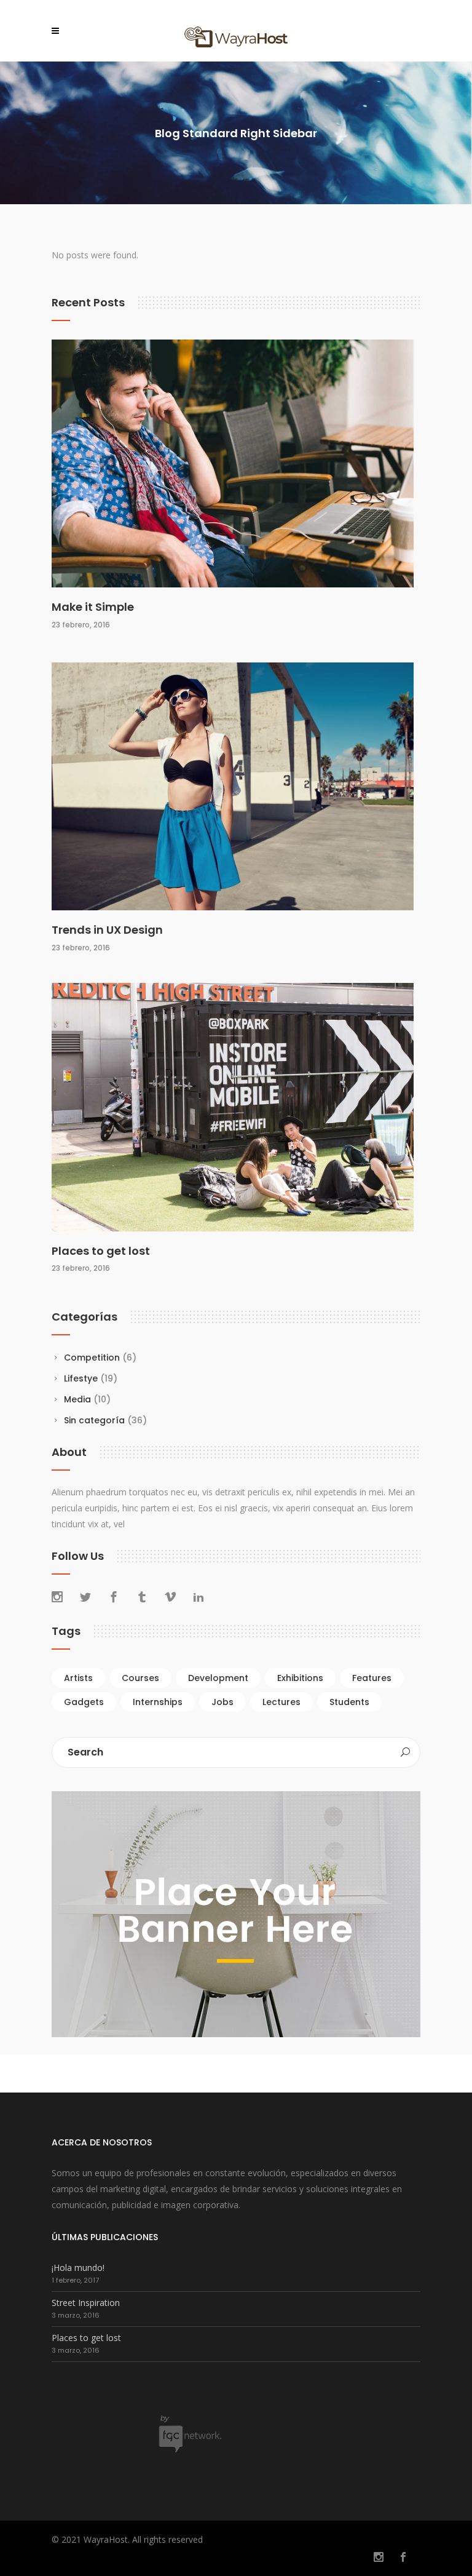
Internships (158, 1702)
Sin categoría (94, 1420)
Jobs (222, 1702)
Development (218, 1678)
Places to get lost (101, 1251)
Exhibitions (300, 1678)
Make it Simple (93, 607)
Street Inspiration (86, 2303)
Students (349, 1702)
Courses (140, 1678)
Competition (92, 1358)
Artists (78, 1678)
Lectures (281, 1702)
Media (77, 1399)
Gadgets (84, 1702)
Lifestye (81, 1378)
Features (372, 1678)
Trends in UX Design (107, 930)
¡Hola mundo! (78, 2268)
